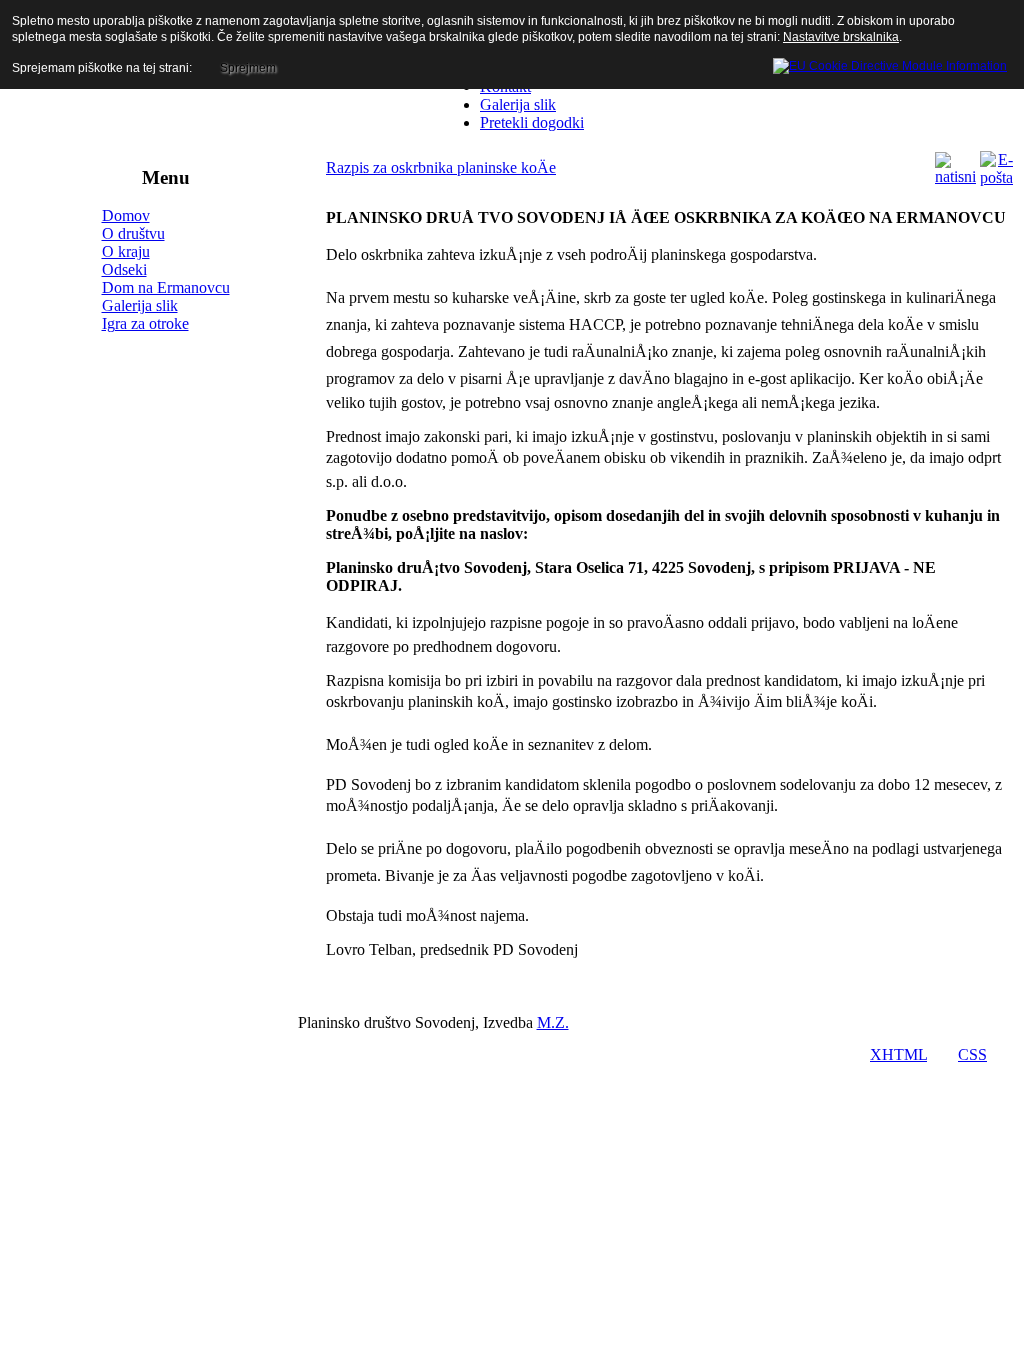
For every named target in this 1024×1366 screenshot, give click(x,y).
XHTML (898, 1054)
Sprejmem (248, 68)
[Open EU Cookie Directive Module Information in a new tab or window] (890, 63)
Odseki (124, 269)
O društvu (133, 233)
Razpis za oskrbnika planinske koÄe (441, 167)
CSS (972, 1054)
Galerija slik (140, 305)
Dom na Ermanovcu (166, 287)
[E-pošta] (996, 177)
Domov (126, 215)
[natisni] (955, 176)
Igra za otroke (145, 323)
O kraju (126, 251)
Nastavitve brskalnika (841, 37)
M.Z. (553, 1022)
